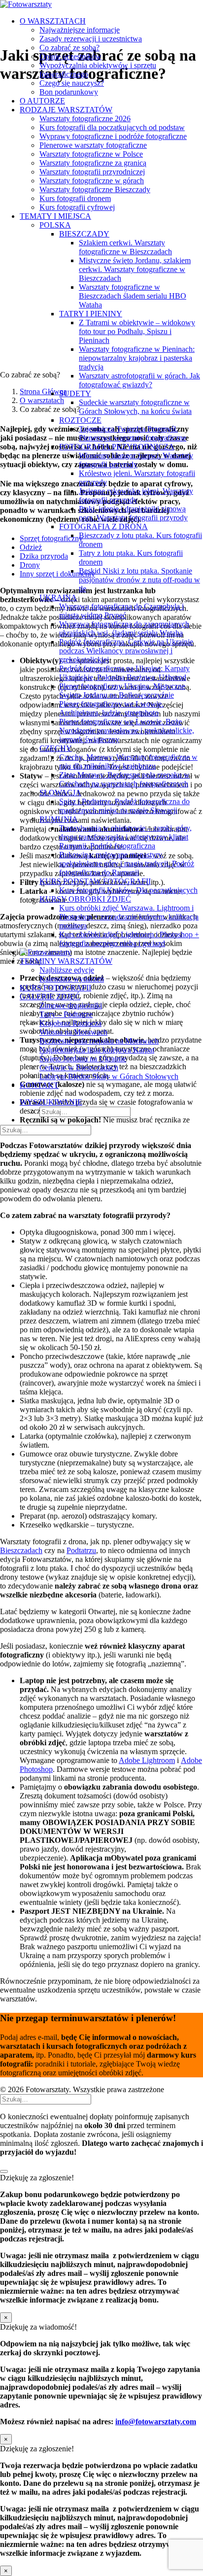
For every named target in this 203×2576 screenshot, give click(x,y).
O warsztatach (53, 21)
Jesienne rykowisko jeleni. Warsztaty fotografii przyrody (136, 495)
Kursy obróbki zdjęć (85, 899)
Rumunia (59, 819)
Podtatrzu (81, 1550)
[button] (51, 1102)
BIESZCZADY (84, 234)
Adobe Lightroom (147, 1760)
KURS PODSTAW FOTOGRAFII (95, 881)
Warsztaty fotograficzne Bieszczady (95, 189)
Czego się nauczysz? (72, 83)
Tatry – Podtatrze (66, 1014)
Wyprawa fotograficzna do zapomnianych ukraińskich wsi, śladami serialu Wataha (124, 628)
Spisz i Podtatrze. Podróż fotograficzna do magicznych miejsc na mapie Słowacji (124, 806)
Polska (55, 225)
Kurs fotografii (55, 988)
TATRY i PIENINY (91, 314)
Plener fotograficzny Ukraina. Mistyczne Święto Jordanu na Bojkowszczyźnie (122, 691)
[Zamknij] (4, 2171)
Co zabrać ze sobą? (69, 48)
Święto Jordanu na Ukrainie (83, 1059)
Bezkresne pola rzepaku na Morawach (99, 1041)
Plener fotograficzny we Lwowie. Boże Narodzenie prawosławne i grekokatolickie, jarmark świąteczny (127, 730)
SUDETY (75, 393)
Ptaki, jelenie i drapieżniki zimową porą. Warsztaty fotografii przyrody (133, 513)
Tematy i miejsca (55, 216)
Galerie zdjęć (50, 997)
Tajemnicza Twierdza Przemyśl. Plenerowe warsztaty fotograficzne (133, 433)
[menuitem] (111, 57)
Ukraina (58, 597)
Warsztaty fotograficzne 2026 (85, 119)
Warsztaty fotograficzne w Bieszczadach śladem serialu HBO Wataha (133, 296)
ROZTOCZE (80, 420)
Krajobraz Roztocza (70, 1023)
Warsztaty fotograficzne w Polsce (91, 154)
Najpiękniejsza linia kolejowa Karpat (97, 1050)
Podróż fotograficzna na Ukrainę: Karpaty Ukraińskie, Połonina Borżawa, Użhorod (124, 673)
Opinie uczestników (70, 56)
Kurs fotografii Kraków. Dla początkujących (128, 890)
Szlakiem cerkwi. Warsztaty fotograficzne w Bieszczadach (125, 247)
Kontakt (39, 1085)
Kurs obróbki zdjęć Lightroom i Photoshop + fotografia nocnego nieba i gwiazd (129, 939)
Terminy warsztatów (66, 961)
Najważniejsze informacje (80, 30)
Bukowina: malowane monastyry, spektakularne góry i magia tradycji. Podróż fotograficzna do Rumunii (127, 864)
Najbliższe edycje (67, 970)
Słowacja (60, 793)
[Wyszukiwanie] (46, 1130)
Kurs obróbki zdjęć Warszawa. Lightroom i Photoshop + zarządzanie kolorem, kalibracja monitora (129, 917)
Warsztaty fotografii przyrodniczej (92, 172)
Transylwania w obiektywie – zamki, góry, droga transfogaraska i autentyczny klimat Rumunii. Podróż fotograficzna (125, 837)
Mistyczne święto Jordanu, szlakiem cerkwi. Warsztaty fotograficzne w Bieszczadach (135, 269)
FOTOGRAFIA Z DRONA (103, 526)
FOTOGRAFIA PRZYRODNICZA (117, 447)
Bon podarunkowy (69, 92)
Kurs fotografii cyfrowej (77, 207)
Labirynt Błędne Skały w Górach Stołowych (109, 1076)
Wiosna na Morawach (73, 1032)
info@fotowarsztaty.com (156, 2422)
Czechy (56, 748)
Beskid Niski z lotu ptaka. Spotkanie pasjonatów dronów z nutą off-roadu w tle (139, 580)
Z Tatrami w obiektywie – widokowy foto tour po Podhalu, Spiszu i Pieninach (137, 331)
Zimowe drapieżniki (71, 1005)
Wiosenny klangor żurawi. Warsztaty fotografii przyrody (136, 460)
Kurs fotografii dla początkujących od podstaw (112, 127)
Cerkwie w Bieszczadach (79, 1068)
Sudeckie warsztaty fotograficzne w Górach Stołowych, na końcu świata (135, 407)
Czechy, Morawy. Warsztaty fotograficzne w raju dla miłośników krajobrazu (128, 762)
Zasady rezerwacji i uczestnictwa (91, 39)
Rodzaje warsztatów (66, 110)
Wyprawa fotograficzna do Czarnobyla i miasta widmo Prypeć (121, 611)
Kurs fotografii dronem (75, 198)
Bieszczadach (21, 1550)
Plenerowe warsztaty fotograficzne (93, 145)
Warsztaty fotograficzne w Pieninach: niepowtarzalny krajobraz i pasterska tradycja (137, 358)
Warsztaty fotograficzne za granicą (93, 163)
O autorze (42, 101)
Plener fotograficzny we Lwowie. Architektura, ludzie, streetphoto (111, 708)
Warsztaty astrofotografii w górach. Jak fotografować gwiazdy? (139, 380)
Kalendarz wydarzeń (72, 979)
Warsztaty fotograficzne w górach (92, 181)
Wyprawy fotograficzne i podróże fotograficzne (113, 136)
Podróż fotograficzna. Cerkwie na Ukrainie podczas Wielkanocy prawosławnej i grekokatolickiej (126, 651)
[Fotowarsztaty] (101, 4)
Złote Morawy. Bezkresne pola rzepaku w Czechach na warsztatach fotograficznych (124, 779)
